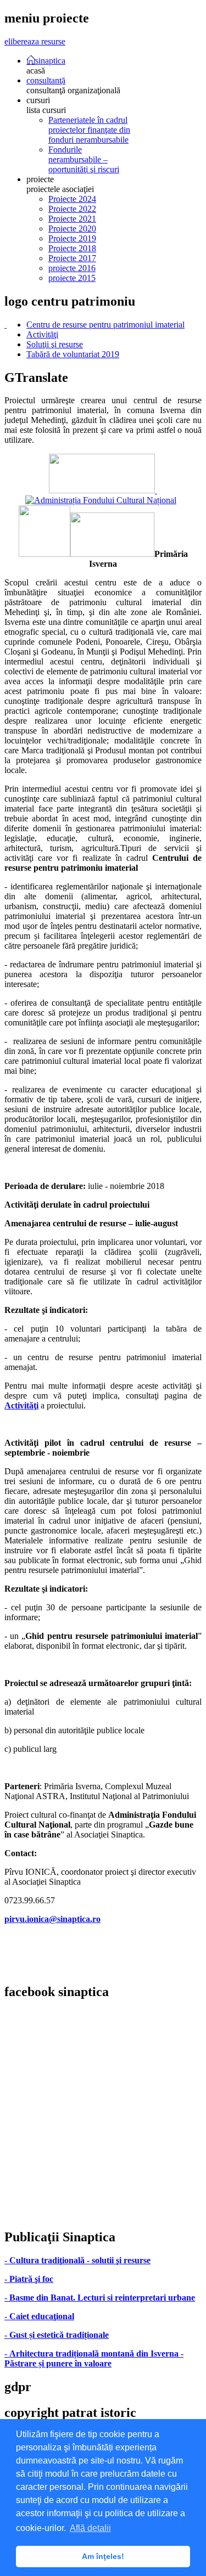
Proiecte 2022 (72, 209)
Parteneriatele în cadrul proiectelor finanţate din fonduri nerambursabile (89, 130)
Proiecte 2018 (72, 248)
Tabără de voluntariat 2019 (73, 354)
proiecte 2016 (72, 268)
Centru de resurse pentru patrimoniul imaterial (105, 325)
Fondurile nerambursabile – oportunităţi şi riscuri (84, 159)
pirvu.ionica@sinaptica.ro (52, 1919)
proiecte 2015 (72, 278)
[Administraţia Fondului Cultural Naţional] (101, 495)
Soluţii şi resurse (55, 344)
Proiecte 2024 (72, 199)
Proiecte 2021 (72, 219)
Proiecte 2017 (72, 258)
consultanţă (46, 80)
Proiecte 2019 (72, 238)
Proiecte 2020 (72, 229)
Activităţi (42, 334)
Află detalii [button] (90, 2528)
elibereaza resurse (35, 41)
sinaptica (50, 60)
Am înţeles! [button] (103, 2556)
